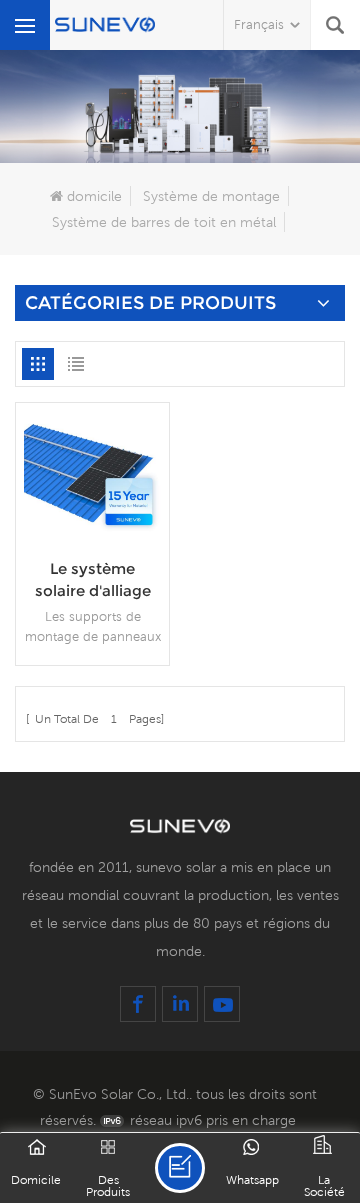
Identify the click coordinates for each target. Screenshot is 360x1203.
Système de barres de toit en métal (164, 222)
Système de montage (211, 196)
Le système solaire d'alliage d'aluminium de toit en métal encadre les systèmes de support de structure (92, 580)
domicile (94, 196)
